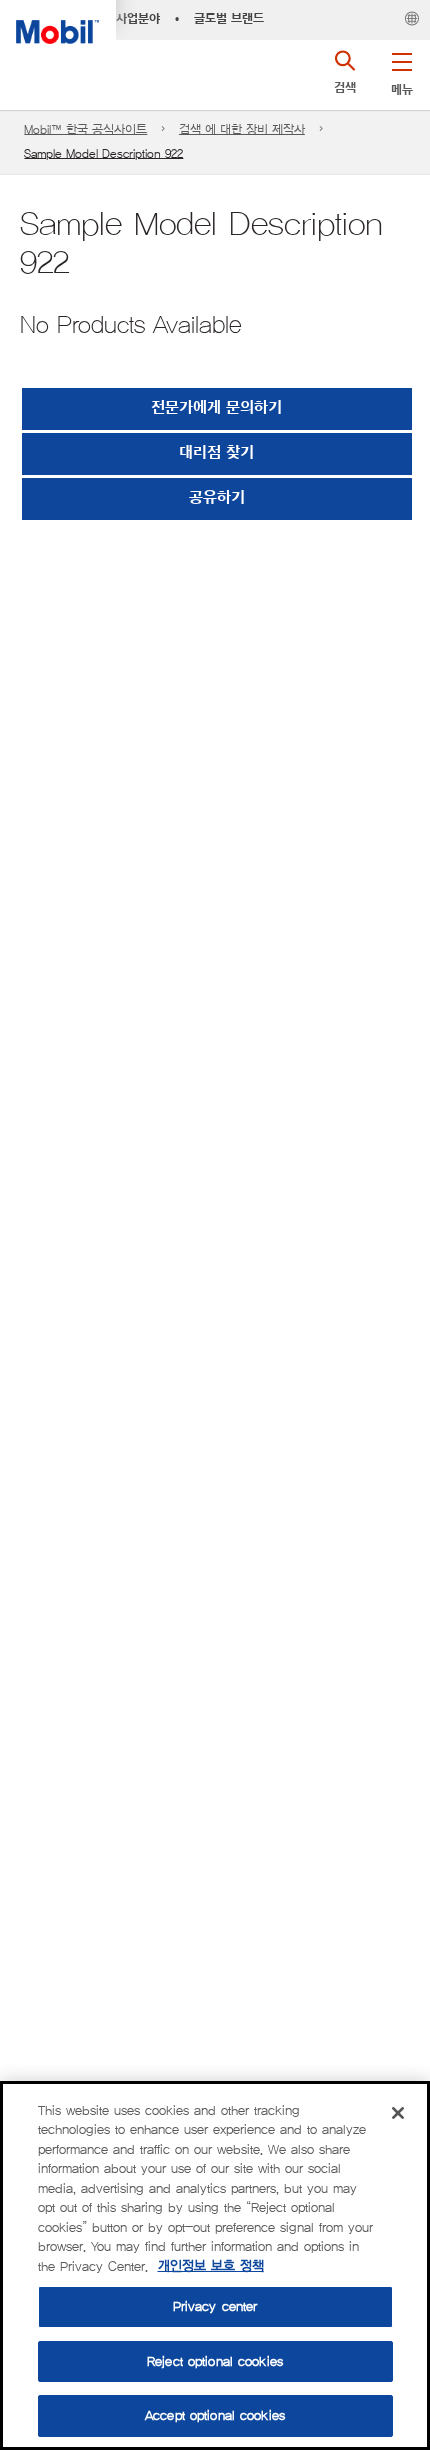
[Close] (398, 2113)
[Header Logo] (58, 22)
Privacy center (215, 2306)
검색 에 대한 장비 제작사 (242, 129)
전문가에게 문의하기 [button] (216, 408)
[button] (401, 70)
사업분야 (138, 19)
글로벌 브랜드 (229, 19)
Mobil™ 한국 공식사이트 (85, 129)
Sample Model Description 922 (103, 153)
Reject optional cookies (215, 2361)
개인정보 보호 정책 (211, 2266)
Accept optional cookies (215, 2415)
